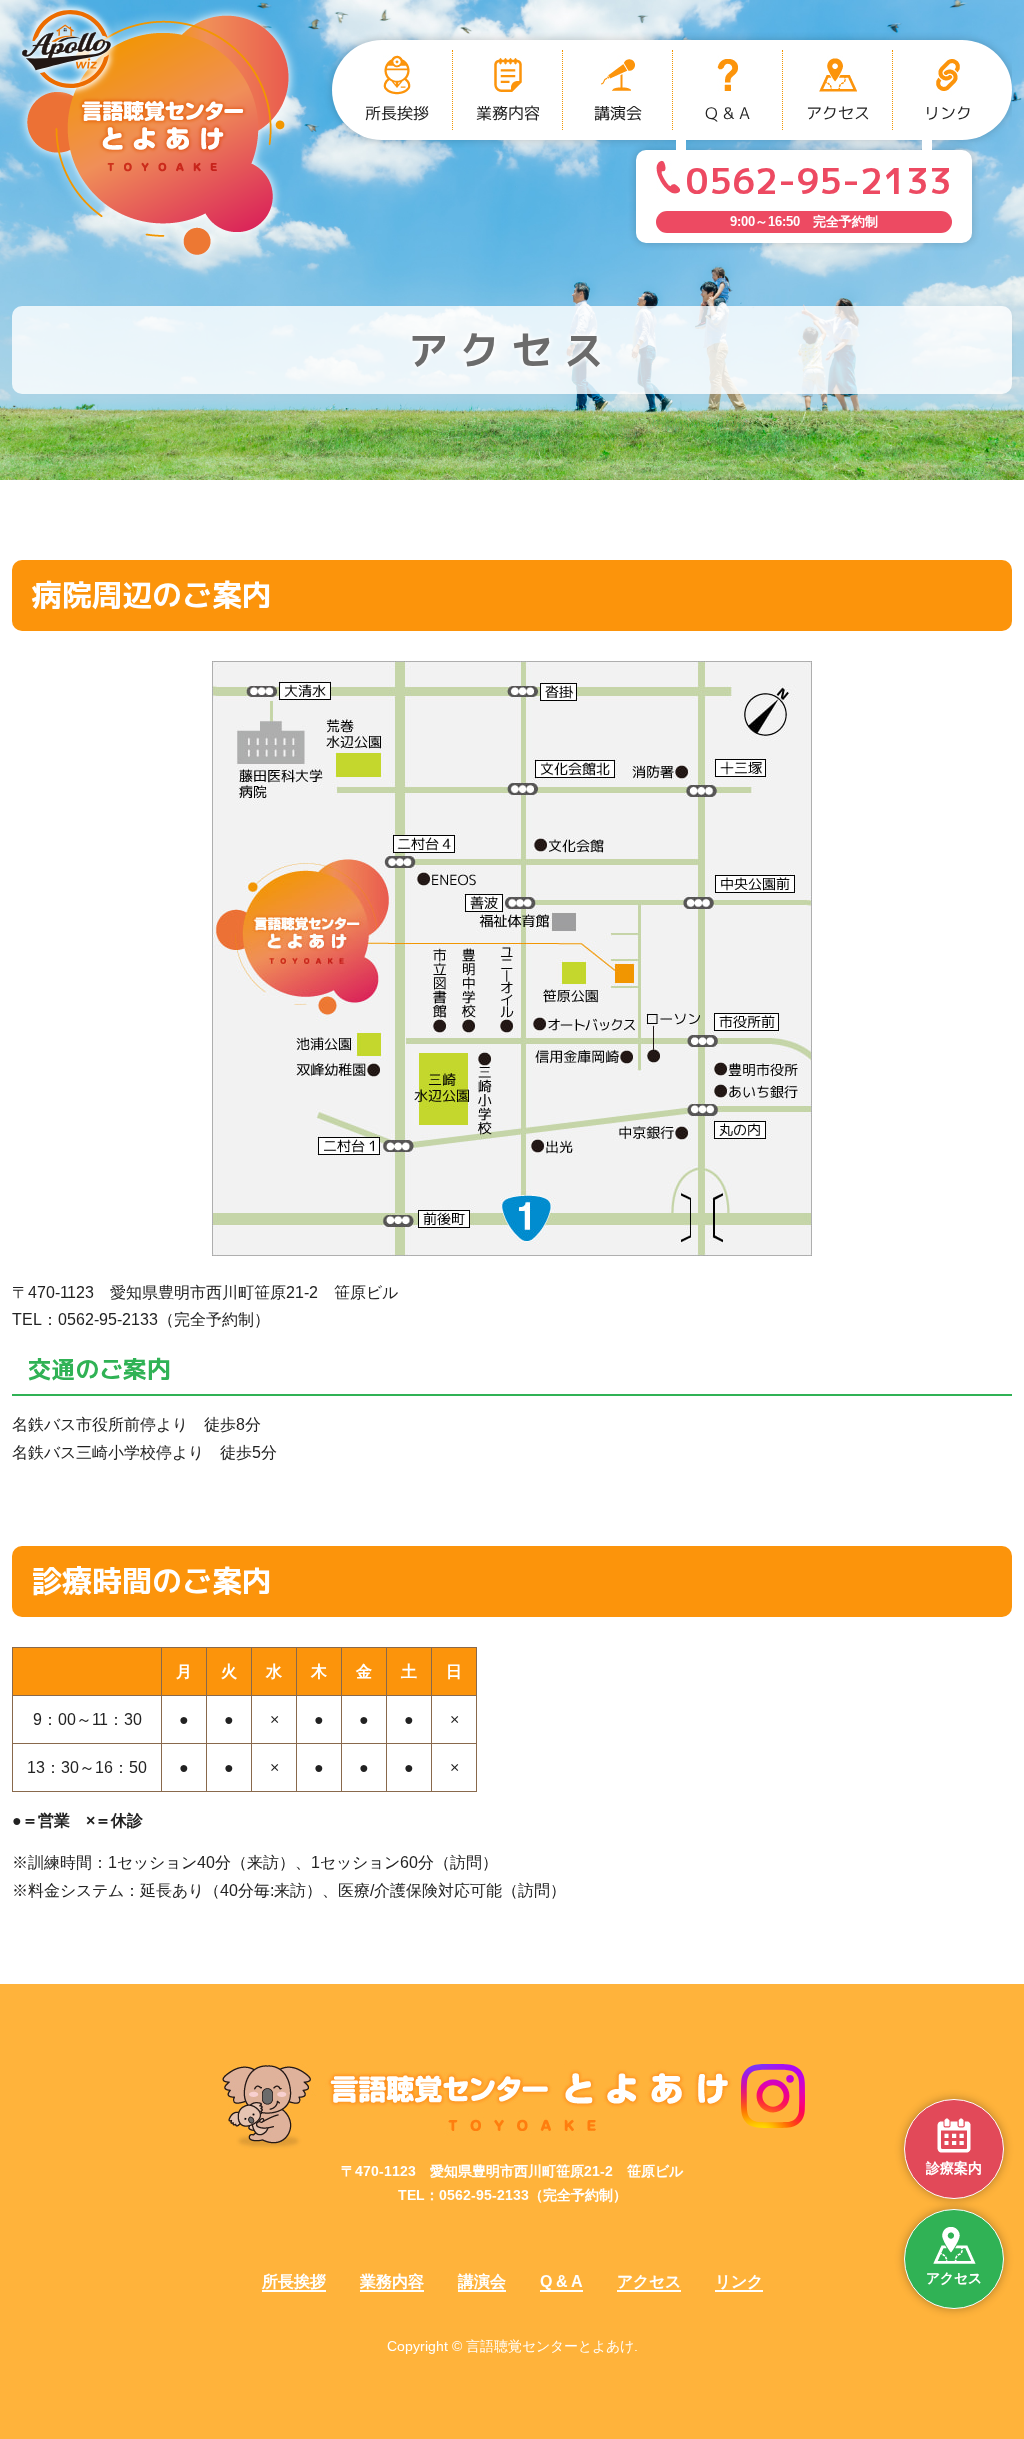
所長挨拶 (294, 2281)
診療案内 (954, 2168)
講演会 (482, 2281)
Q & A (561, 2281)
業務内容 (392, 2281)
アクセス (954, 2278)
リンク (739, 2281)
